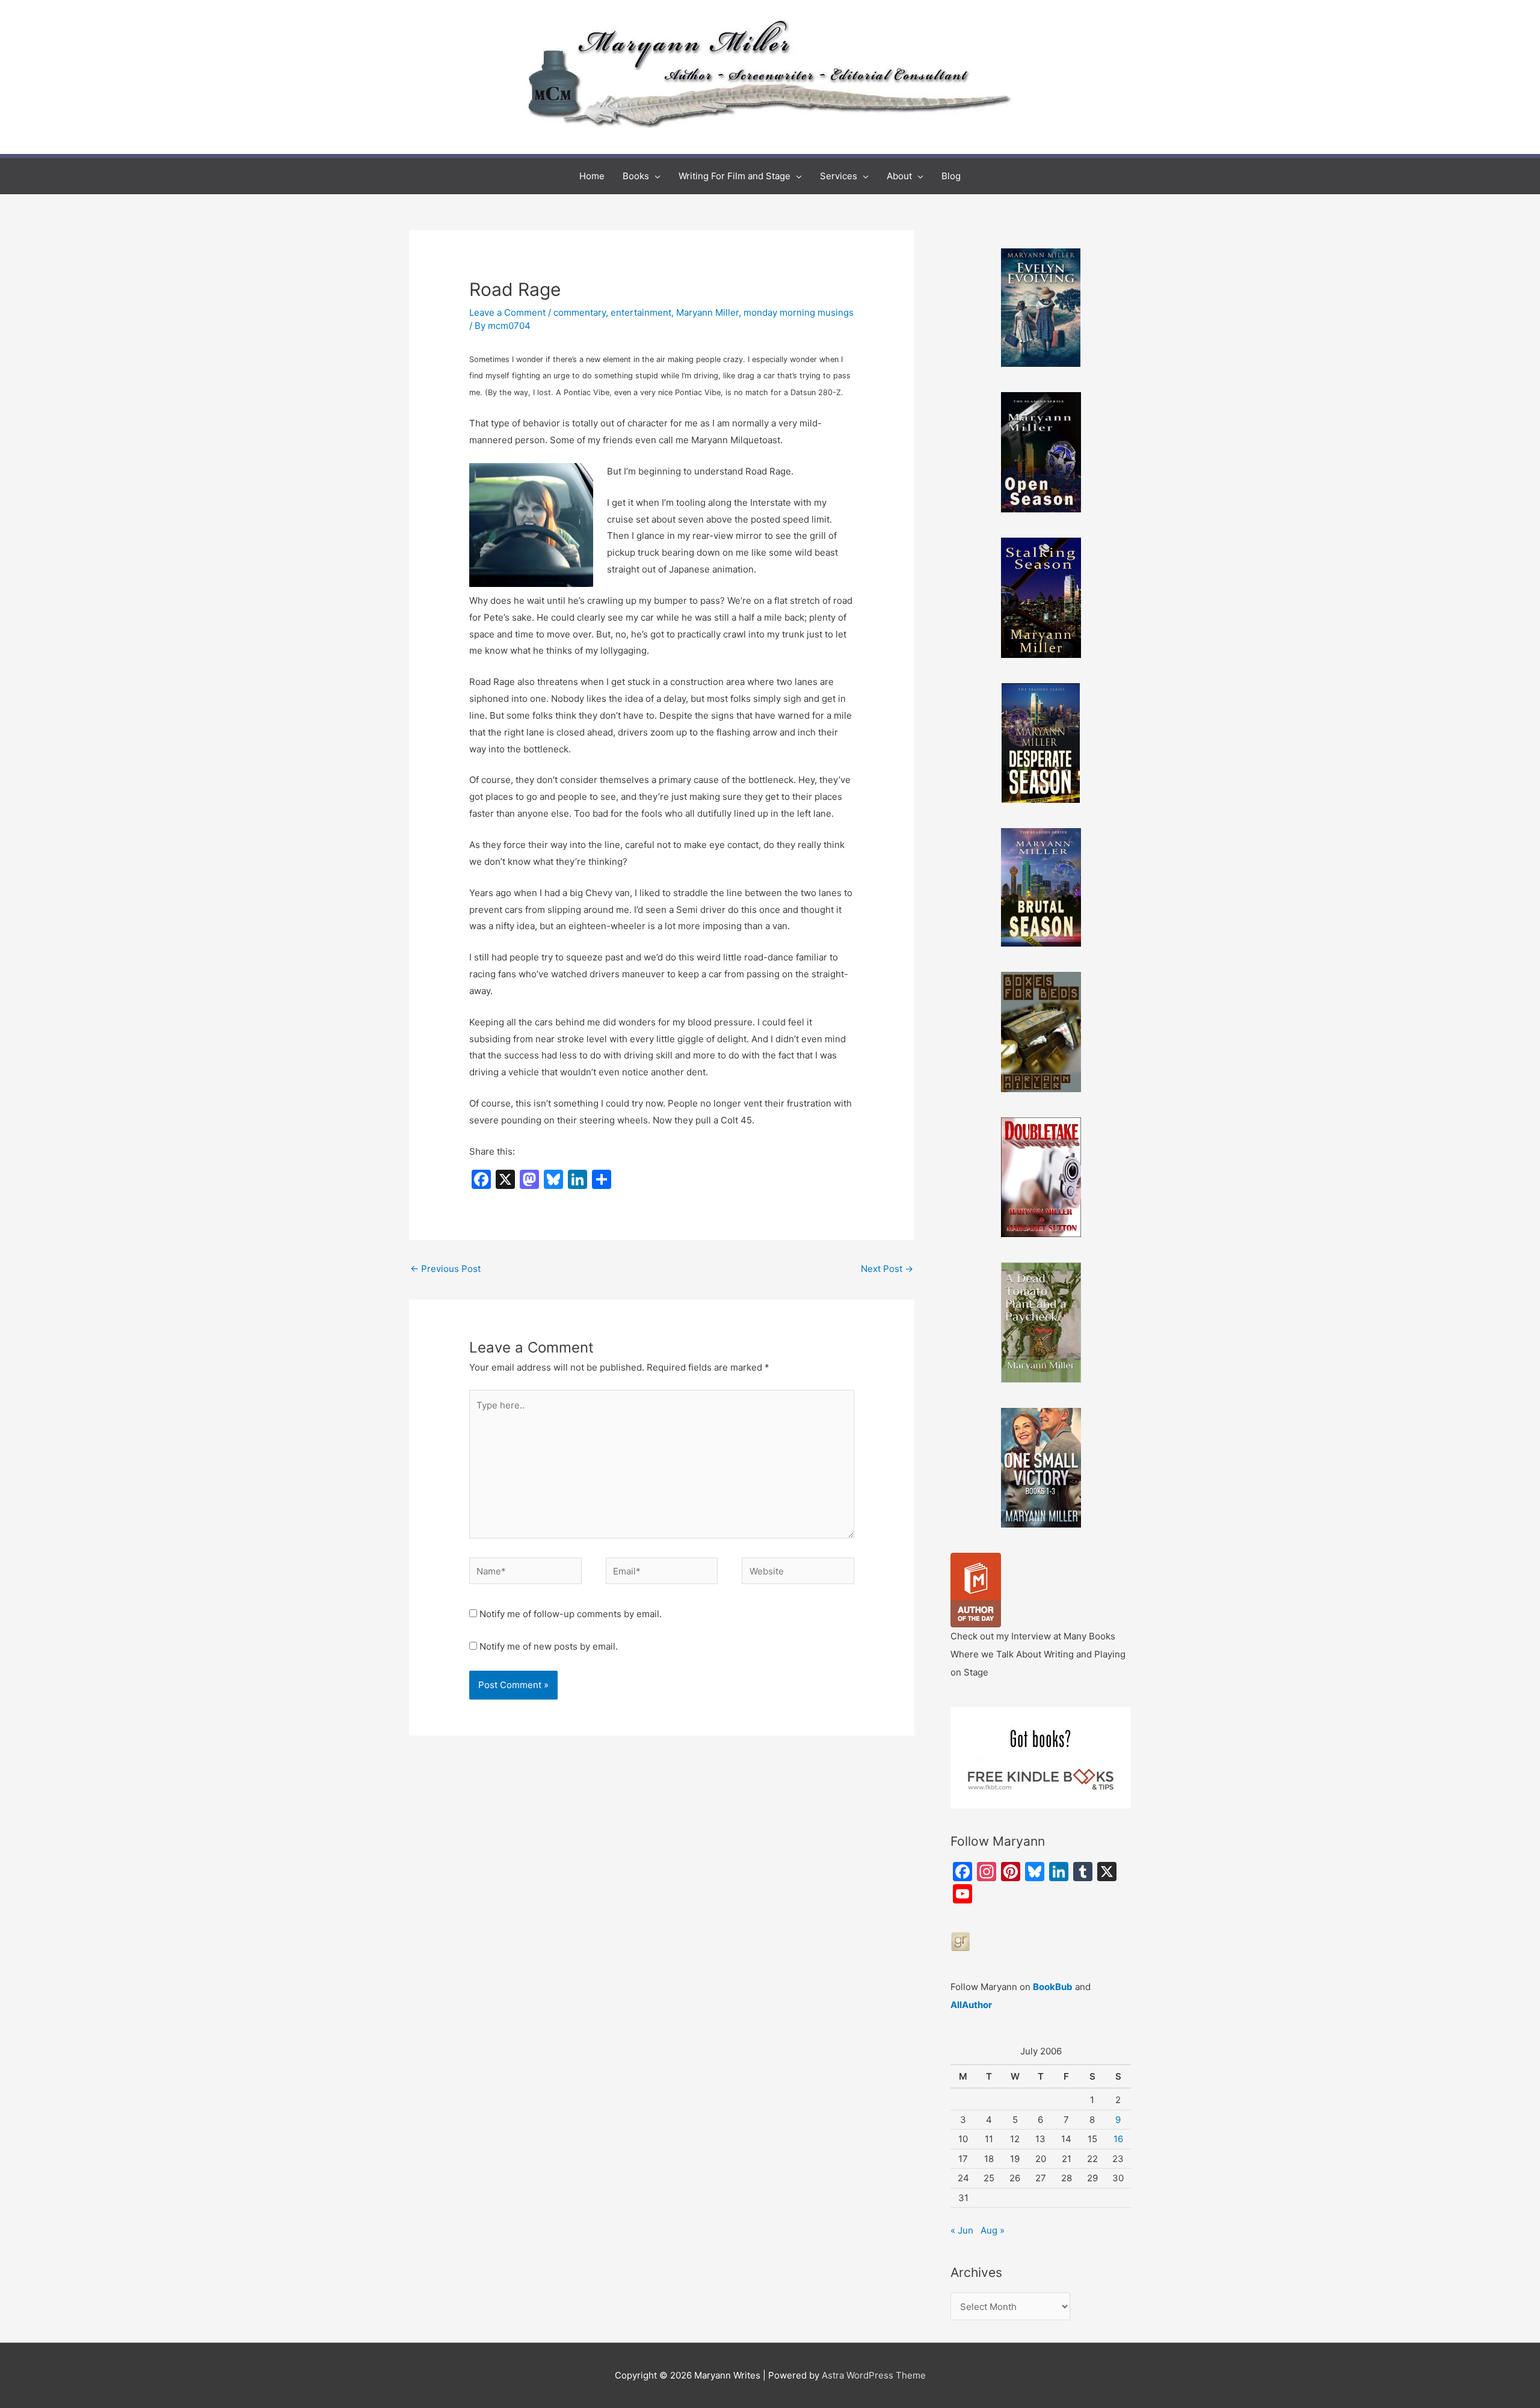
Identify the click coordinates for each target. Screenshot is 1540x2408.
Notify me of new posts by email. (549, 1646)
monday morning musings (799, 312)
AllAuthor (971, 2005)
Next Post (887, 1269)
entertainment (641, 312)
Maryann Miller (707, 312)
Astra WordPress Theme (874, 2375)
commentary (580, 312)
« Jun (962, 2230)
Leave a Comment (507, 312)
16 (1118, 2139)
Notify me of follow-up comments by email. (571, 1614)
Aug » (993, 2230)
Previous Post (445, 1269)
